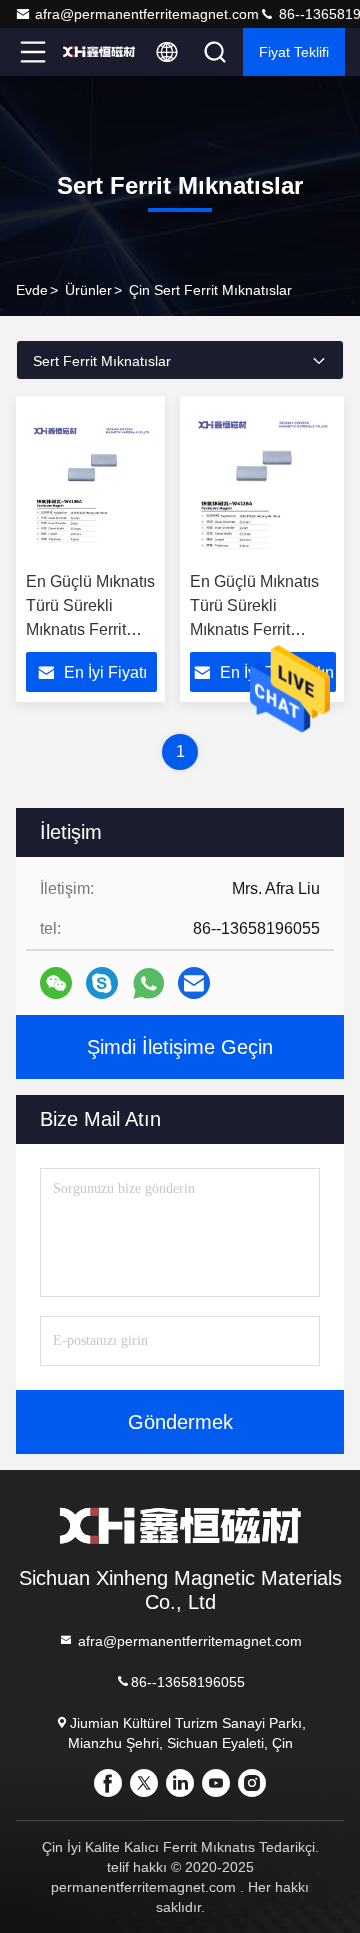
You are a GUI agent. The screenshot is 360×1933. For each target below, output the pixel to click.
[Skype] (102, 983)
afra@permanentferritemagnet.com (147, 14)
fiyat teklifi (294, 52)
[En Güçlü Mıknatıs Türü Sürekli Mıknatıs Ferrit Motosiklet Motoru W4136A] (91, 484)
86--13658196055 (188, 1682)
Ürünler (88, 290)
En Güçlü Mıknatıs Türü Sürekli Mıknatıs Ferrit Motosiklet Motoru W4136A (90, 629)
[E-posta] (194, 983)
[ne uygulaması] (148, 983)
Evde (32, 290)
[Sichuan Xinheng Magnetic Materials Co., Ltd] (99, 52)
